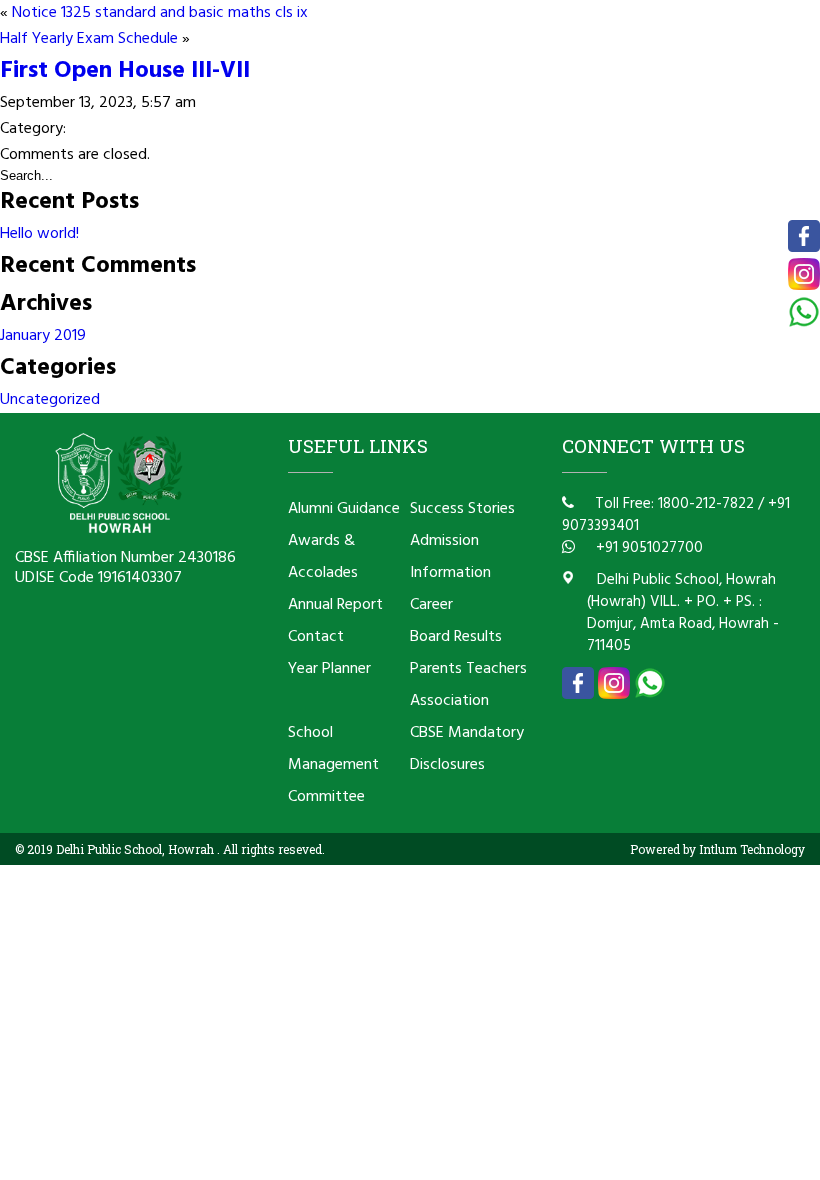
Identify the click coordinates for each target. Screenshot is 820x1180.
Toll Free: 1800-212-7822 (672, 504)
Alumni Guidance (344, 509)
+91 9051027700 (647, 548)
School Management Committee (333, 765)
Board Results (456, 637)
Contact (316, 637)
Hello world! (39, 234)
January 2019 (43, 336)
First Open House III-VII (125, 71)
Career (431, 605)
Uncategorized (50, 400)
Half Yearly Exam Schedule (89, 39)
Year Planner (329, 669)
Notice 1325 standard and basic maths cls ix (160, 13)
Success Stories (462, 509)
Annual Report (335, 605)
